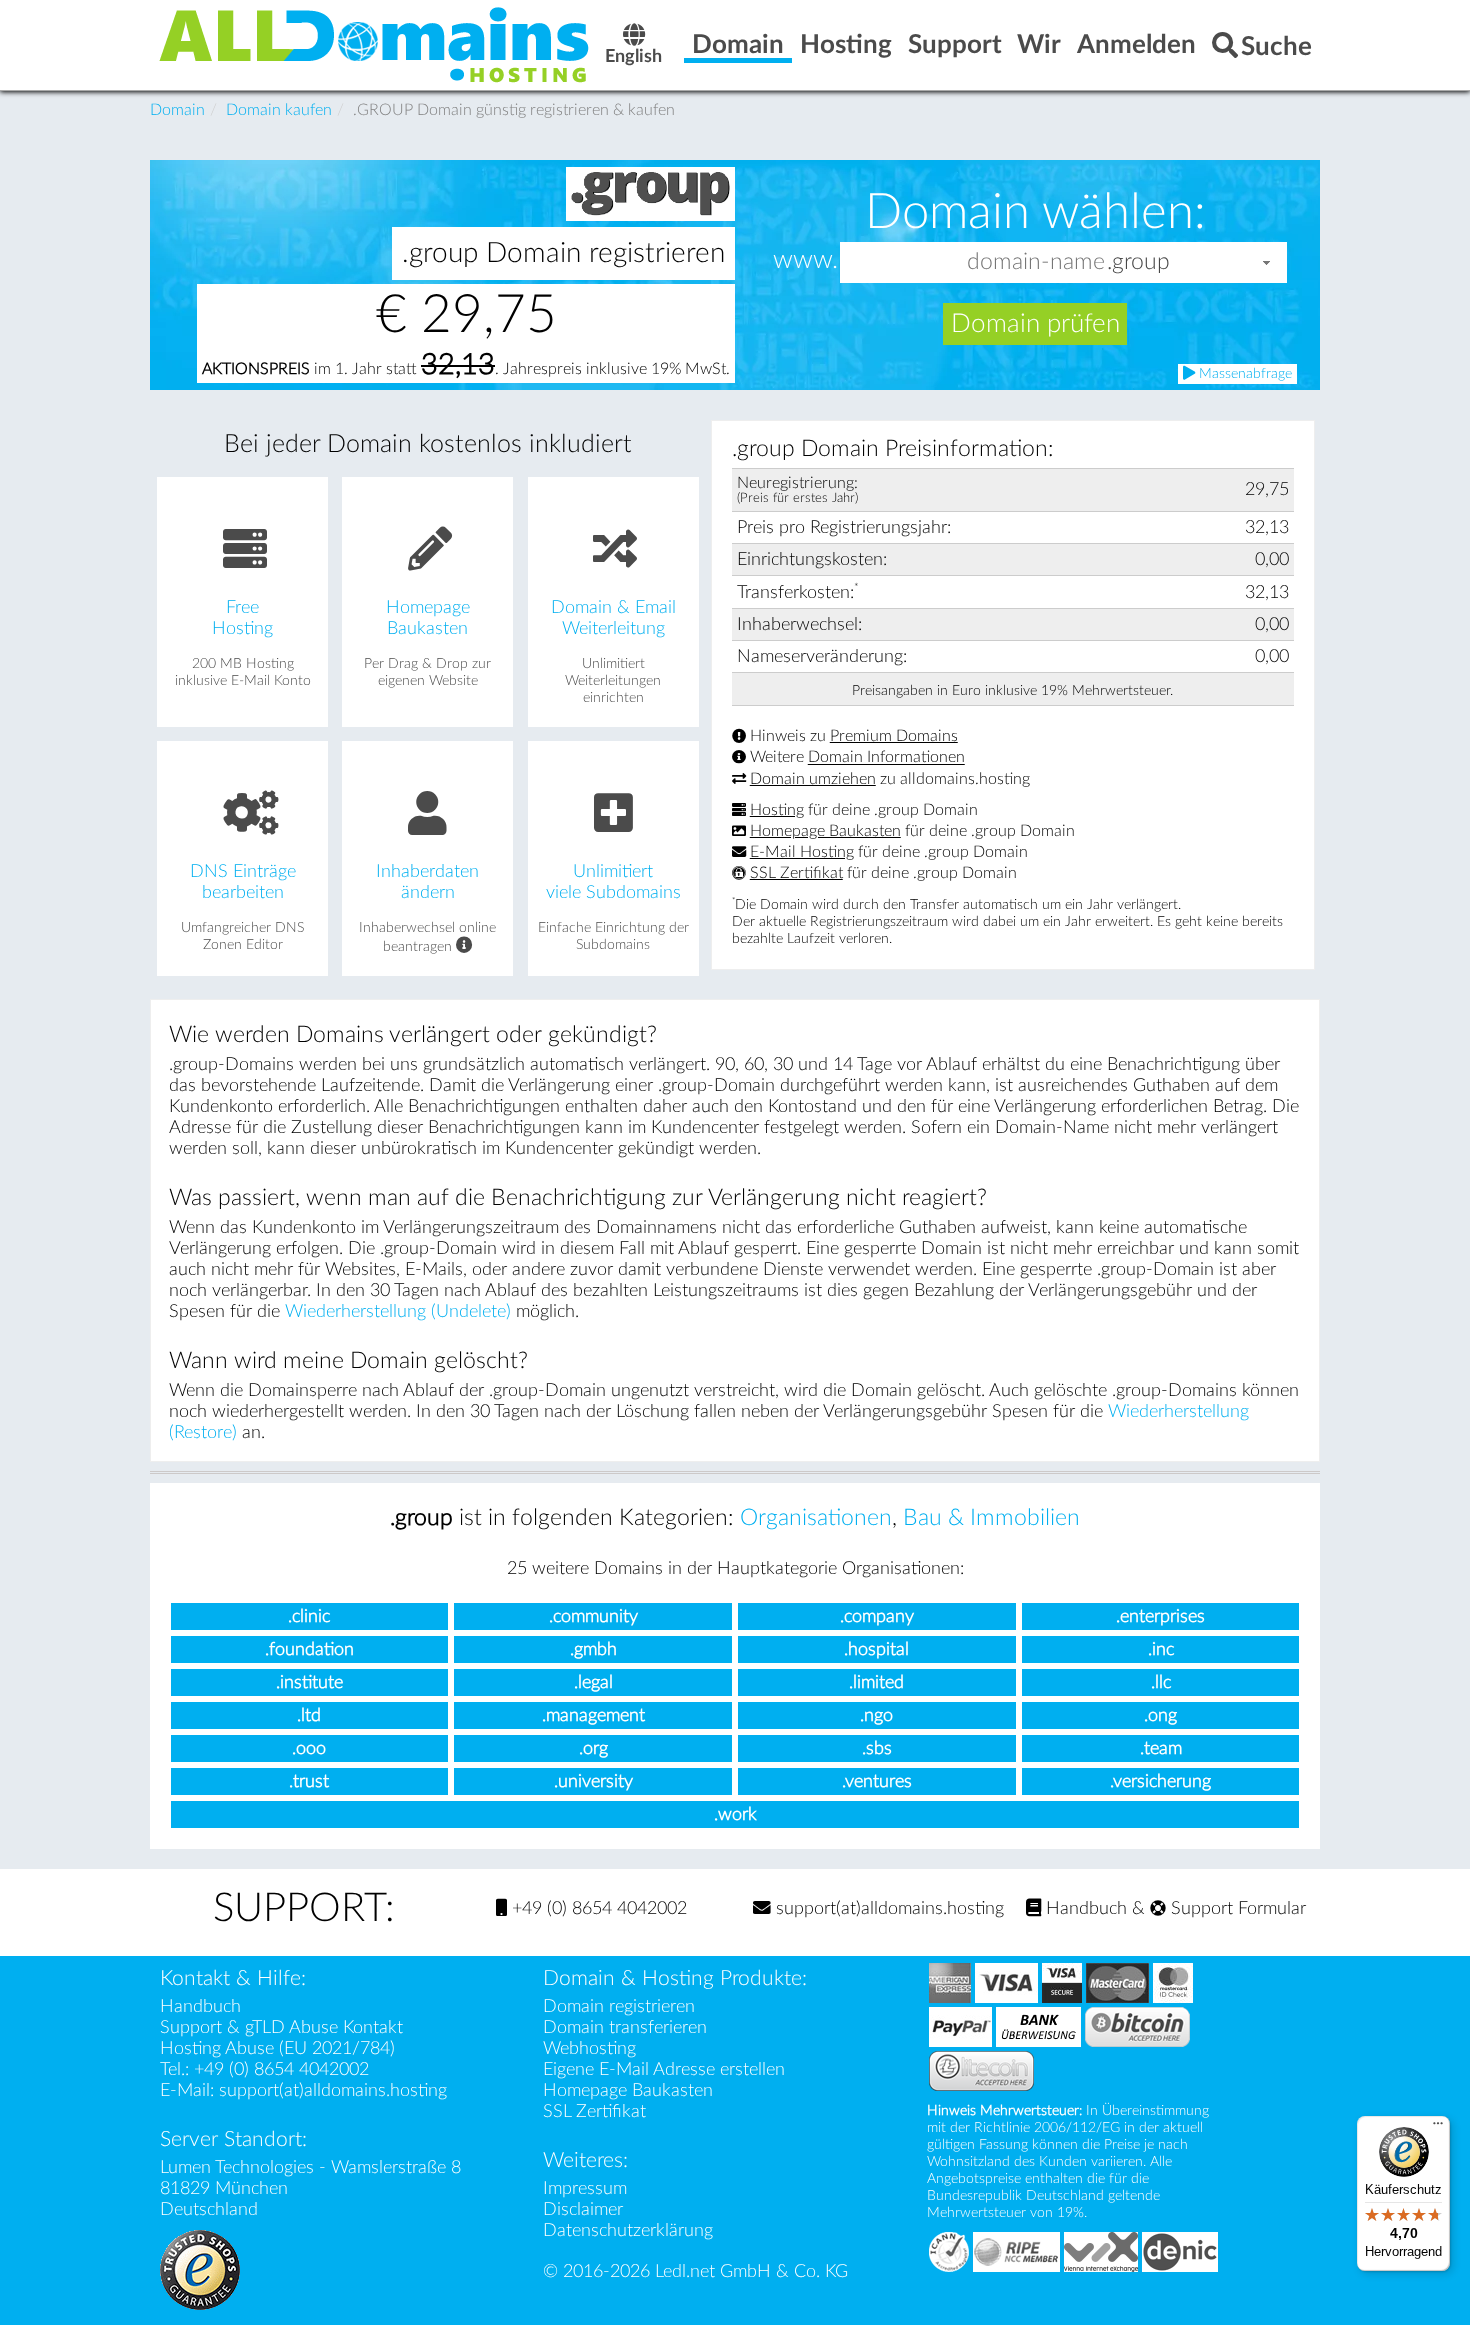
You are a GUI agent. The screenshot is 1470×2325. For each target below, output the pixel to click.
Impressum (585, 2188)
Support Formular (1236, 1908)
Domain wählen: (1035, 212)
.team (1161, 1748)
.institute (309, 1682)
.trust (309, 1781)
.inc (1161, 1649)
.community (593, 1616)
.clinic (309, 1616)
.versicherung (1160, 1781)
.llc (1161, 1682)
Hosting (777, 810)
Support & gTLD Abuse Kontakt (281, 2027)
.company (877, 1616)
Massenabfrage (1243, 374)
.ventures (877, 1781)
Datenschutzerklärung (628, 2230)
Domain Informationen (886, 758)
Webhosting (589, 2048)
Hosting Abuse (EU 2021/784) (277, 2048)
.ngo (876, 1715)
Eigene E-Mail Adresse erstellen (664, 2069)
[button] (1267, 262)
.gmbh (593, 1649)
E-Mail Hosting (802, 852)
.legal (593, 1682)
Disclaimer (583, 2209)
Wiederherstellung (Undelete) (398, 1311)
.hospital (876, 1649)
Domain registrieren (619, 2006)
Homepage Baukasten (825, 831)
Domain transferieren (625, 2027)
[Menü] (1438, 2128)
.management (593, 1715)
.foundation (309, 1649)
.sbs (877, 1748)
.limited (876, 1682)
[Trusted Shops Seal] (200, 2268)
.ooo (309, 1748)
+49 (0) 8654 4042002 (597, 1908)
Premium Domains (894, 736)
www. (805, 261)
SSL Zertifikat (796, 873)
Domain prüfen (1035, 324)
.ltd (309, 1715)
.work (735, 1814)
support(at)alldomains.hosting (887, 1908)
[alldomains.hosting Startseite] (375, 43)
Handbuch (1084, 1908)
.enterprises (1160, 1616)
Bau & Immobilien (991, 1518)
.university (593, 1781)
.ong (1160, 1715)
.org (593, 1748)
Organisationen (816, 1518)
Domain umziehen (813, 779)
